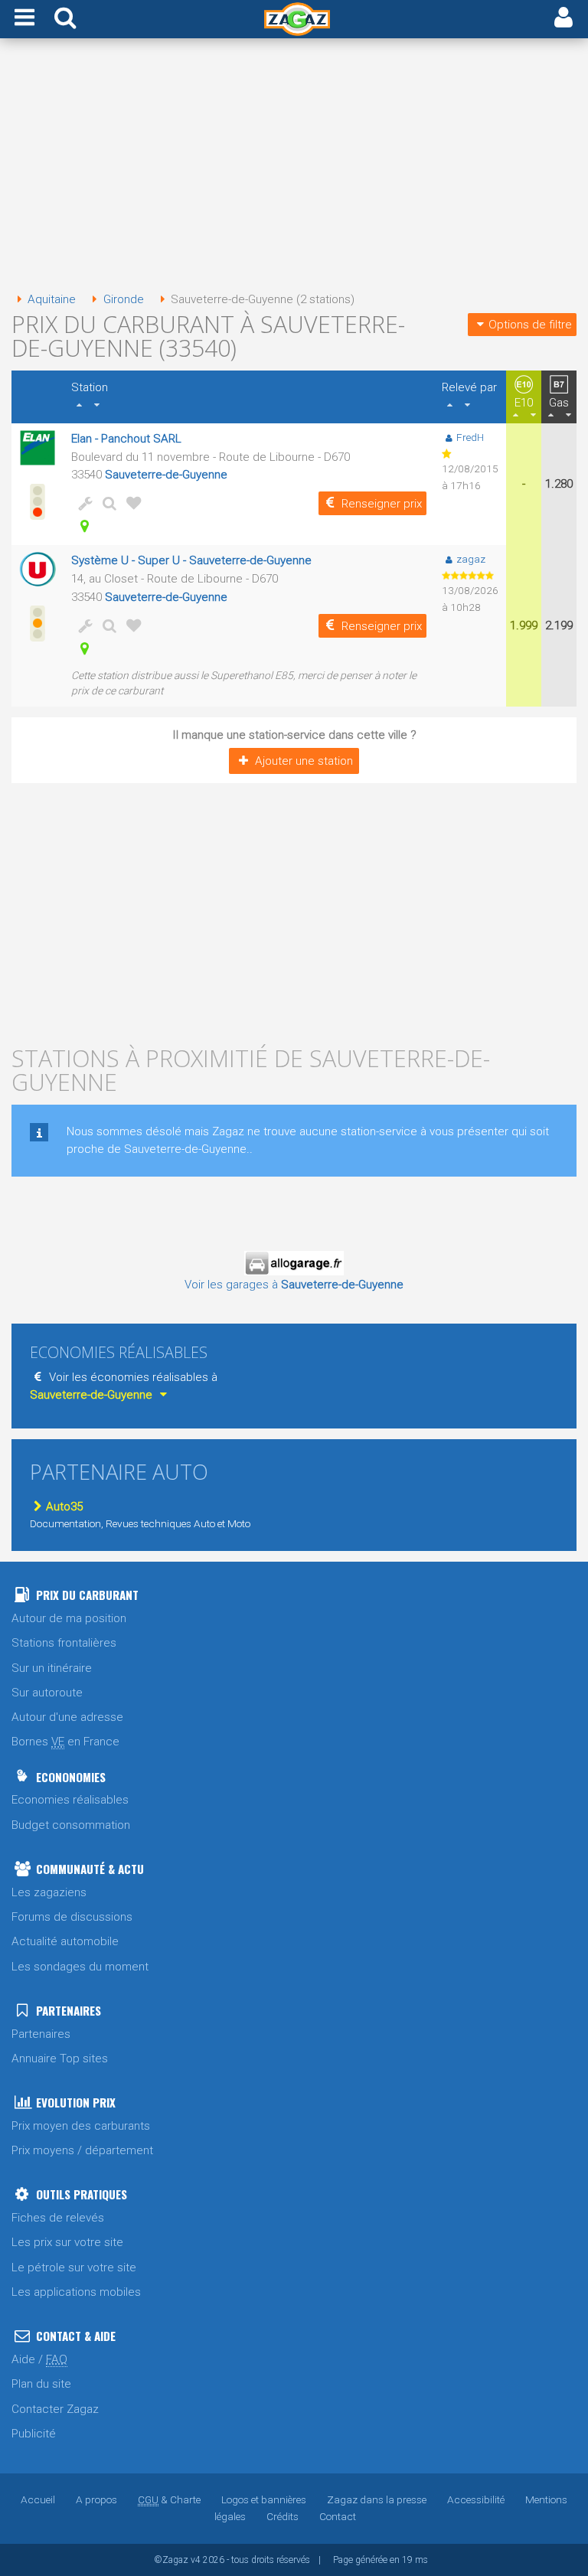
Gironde (123, 299)
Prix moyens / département (82, 2150)
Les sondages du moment (80, 1967)
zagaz (471, 559)
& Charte (169, 2499)
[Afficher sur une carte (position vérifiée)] (82, 526)
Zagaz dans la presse (377, 2499)
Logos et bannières (264, 2499)
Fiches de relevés (58, 2218)
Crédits (283, 2516)
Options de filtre (530, 325)
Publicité (34, 2434)
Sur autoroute (47, 1693)
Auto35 (64, 1507)
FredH (470, 437)
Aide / (39, 2359)
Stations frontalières (64, 1643)
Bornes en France (65, 1742)
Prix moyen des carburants (81, 2126)
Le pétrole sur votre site (74, 2267)
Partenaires (41, 2034)
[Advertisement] (294, 167)
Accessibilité (476, 2499)
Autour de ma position (69, 1618)
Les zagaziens (49, 1892)
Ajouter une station (304, 761)
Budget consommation (71, 1825)
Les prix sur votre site (67, 2242)
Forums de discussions (72, 1917)
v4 (196, 2560)
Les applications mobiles (76, 2292)
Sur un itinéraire (52, 1668)
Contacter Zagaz (55, 2409)
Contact (338, 2516)
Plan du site (41, 2384)
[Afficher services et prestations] (82, 503)
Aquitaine (52, 299)
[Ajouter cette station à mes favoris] (131, 503)
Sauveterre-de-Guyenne (166, 475)
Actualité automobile (65, 1941)
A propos (96, 2499)
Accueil (38, 2499)
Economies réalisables (70, 1800)
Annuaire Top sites (60, 2059)
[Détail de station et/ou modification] (106, 503)
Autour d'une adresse (67, 1717)
